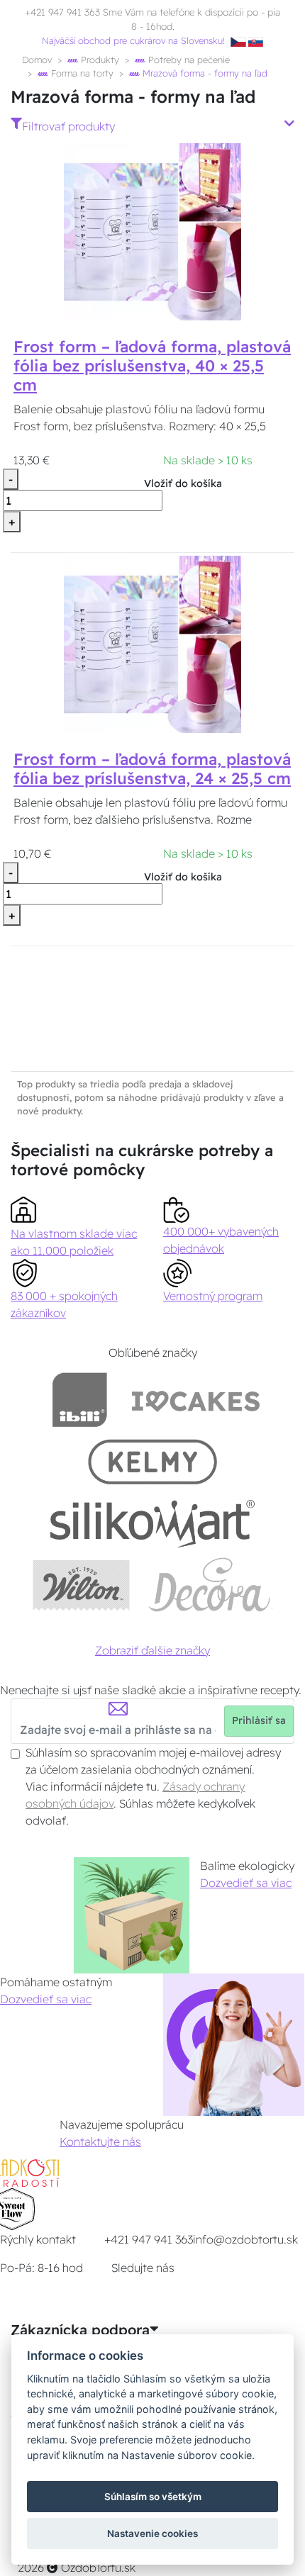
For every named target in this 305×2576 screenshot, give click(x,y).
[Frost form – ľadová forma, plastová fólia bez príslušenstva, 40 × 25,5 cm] (152, 231)
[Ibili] (79, 1400)
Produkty (99, 60)
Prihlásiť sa (259, 1720)
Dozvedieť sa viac (246, 1883)
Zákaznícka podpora (80, 2330)
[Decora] (210, 1585)
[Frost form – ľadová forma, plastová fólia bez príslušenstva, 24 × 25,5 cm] (152, 643)
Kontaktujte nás (100, 2141)
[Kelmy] (152, 1461)
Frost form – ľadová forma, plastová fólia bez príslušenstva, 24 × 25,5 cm (152, 769)
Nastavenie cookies (152, 2533)
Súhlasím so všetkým (153, 2497)
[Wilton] (81, 1585)
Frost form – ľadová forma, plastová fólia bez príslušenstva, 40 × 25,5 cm (152, 366)
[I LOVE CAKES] (196, 1400)
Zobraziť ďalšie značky (152, 1650)
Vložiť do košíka (183, 483)
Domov (37, 60)
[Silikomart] (153, 1523)
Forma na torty (81, 73)
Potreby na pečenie (188, 60)
